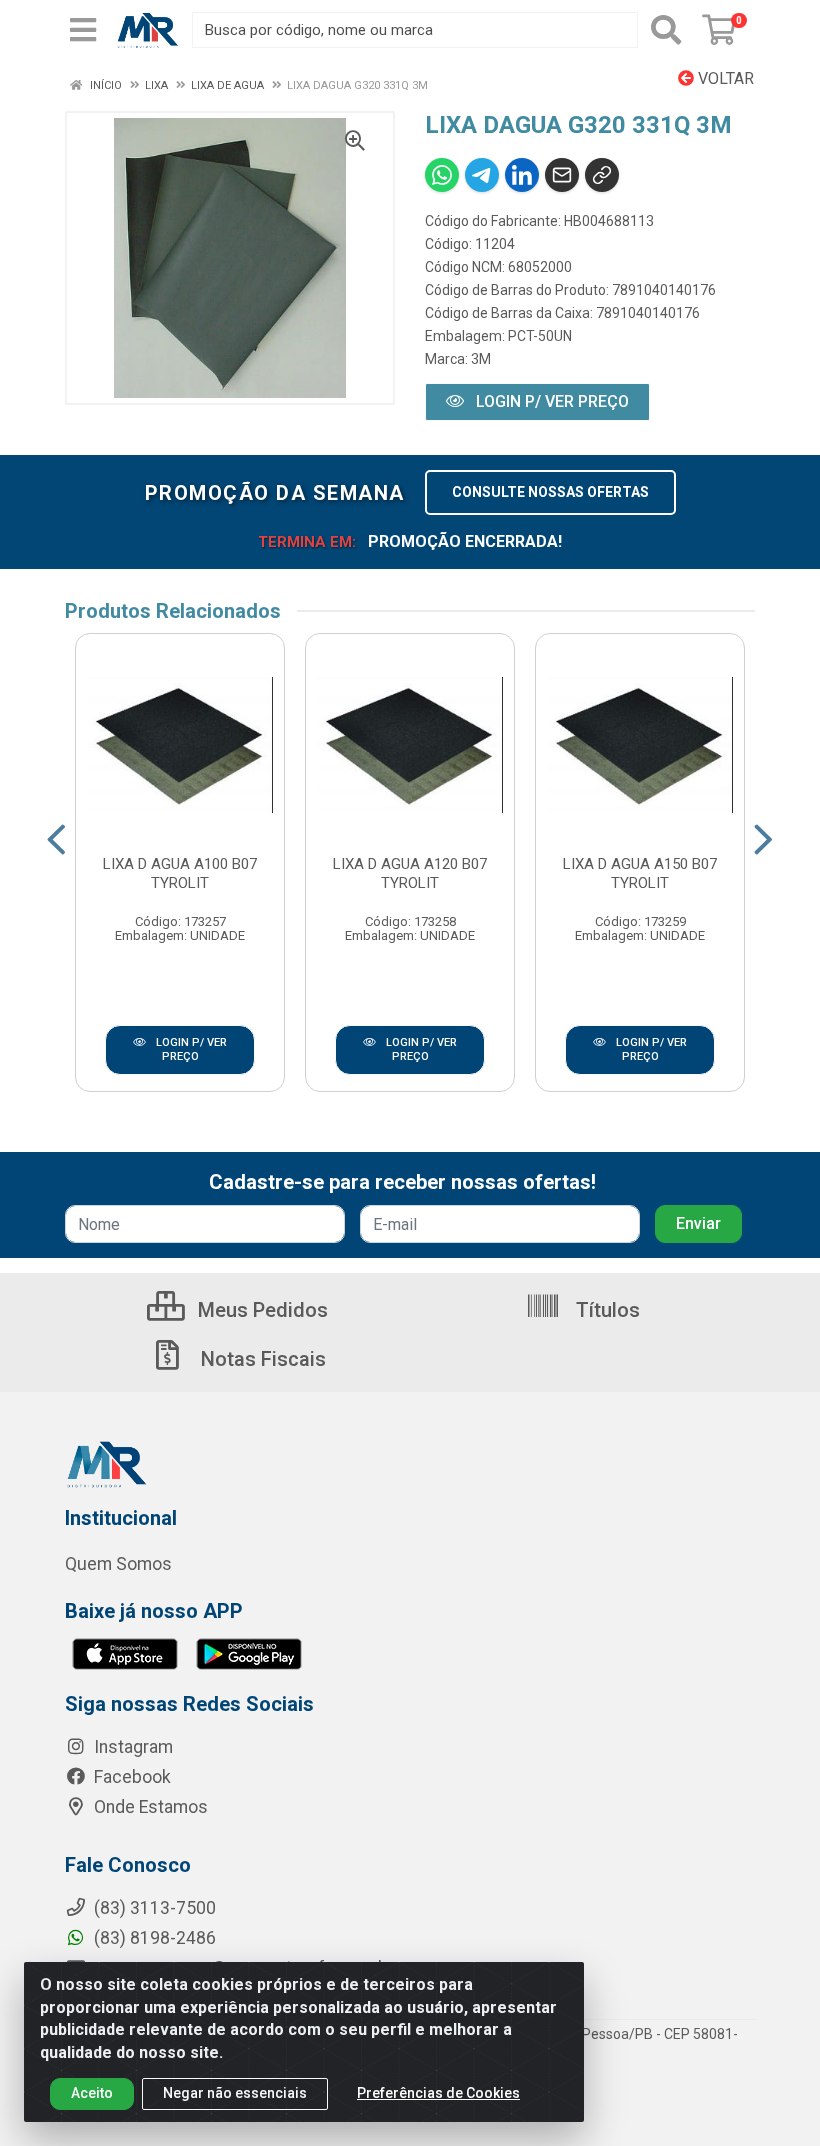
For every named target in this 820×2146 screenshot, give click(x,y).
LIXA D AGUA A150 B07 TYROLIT (640, 873)
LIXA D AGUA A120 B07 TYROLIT (410, 873)
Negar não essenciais (235, 2093)
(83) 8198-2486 (153, 1938)
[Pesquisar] (666, 30)
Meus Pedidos (260, 1310)
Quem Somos (118, 1564)
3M (481, 359)
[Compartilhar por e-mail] (562, 175)
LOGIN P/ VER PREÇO (550, 401)
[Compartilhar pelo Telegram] (482, 175)
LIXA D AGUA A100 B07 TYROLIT (180, 873)
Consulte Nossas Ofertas (550, 492)
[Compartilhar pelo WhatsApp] (442, 175)
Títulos (605, 1310)
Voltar (724, 78)
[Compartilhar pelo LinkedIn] (522, 175)
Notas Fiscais (261, 1359)
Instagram (131, 1747)
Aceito (92, 2093)
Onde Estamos (149, 1807)
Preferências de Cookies (438, 2093)
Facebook (130, 1777)
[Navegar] (56, 840)
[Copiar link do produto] (602, 175)
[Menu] (83, 30)
